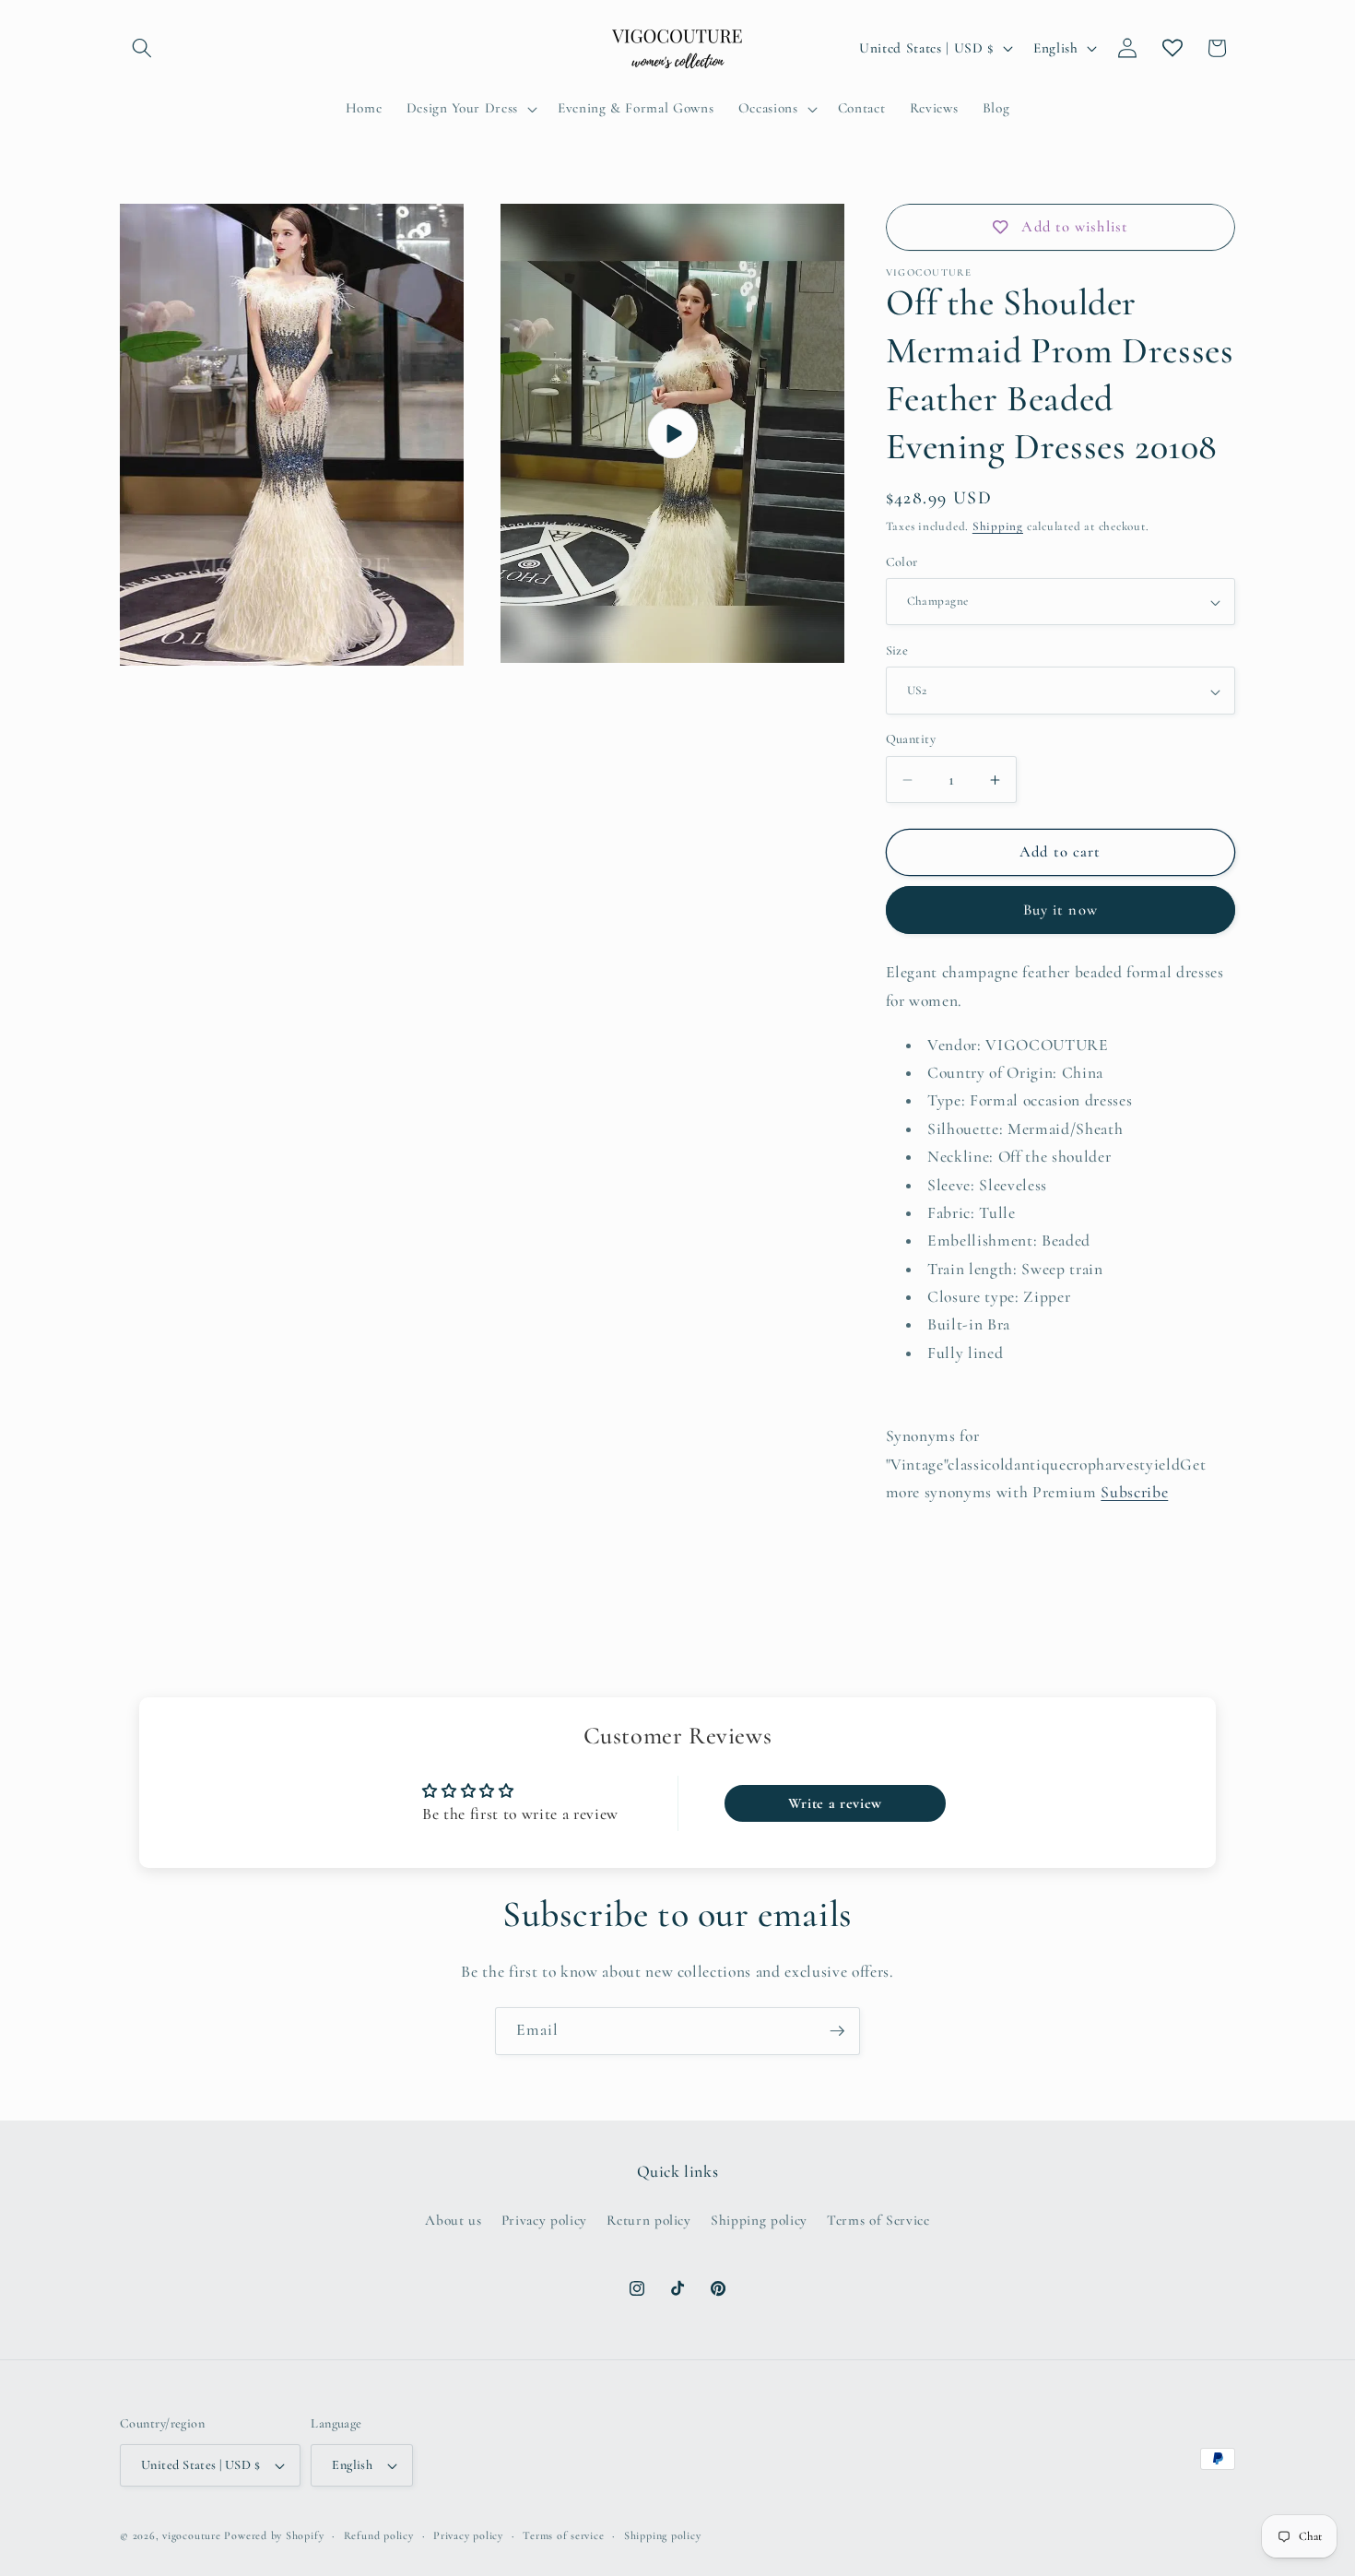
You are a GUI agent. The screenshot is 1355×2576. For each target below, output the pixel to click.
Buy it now (1060, 911)
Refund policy (379, 2535)
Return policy (649, 2220)
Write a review (835, 1803)
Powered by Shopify (274, 2535)
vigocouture (191, 2535)
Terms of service (563, 2535)
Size (897, 651)
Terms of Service (878, 2220)
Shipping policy (759, 2220)
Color (902, 562)
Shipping (998, 527)
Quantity (911, 740)
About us (453, 2220)
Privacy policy (544, 2220)
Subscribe (1134, 1493)
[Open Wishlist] (1172, 48)
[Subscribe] (837, 2031)
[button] (142, 48)
